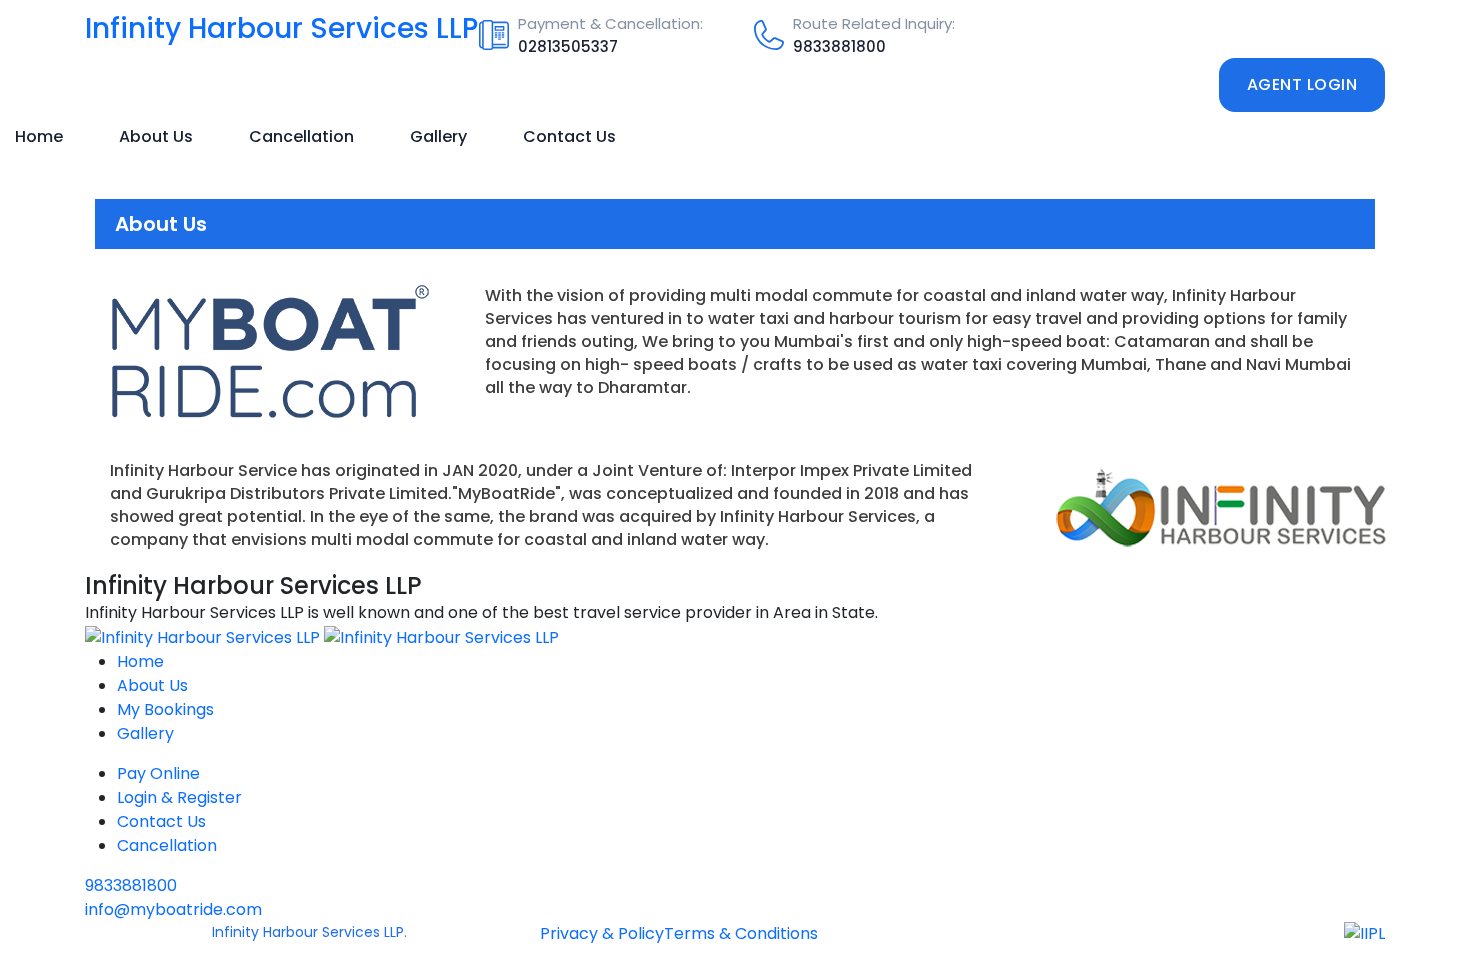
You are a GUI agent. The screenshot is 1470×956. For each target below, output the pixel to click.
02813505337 (568, 46)
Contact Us (569, 136)
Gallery (438, 136)
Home (39, 136)
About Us (156, 136)
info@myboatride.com (173, 909)
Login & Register (179, 797)
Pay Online (158, 773)
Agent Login (1302, 84)
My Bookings (165, 709)
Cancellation (301, 136)
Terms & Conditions (741, 933)
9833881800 (839, 46)
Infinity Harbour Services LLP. (309, 932)
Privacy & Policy (602, 933)
